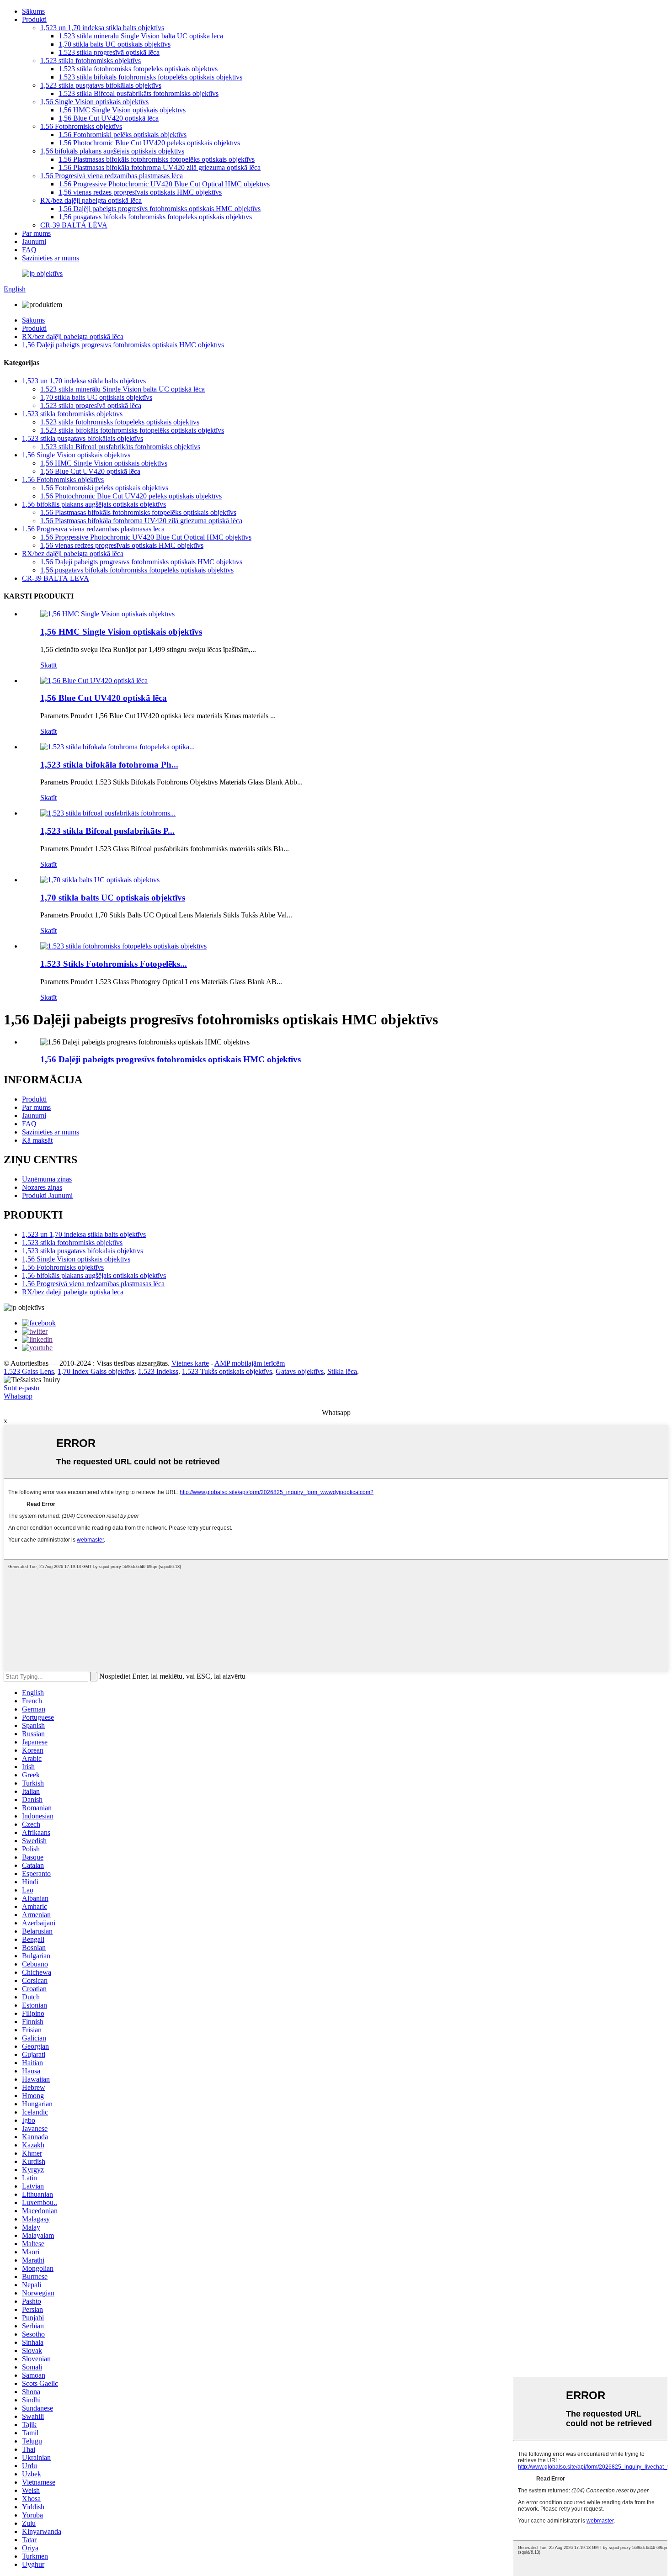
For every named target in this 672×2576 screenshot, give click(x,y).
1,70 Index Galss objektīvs (96, 1371)
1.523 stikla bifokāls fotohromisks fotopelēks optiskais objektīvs (150, 77)
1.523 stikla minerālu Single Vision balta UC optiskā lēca (141, 36)
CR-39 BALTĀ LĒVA (74, 225)
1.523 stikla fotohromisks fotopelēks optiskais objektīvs (138, 69)
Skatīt (48, 665)
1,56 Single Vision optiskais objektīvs (94, 102)
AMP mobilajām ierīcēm (250, 1363)
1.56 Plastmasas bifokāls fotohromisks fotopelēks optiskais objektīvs (157, 159)
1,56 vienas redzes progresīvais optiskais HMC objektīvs (140, 192)
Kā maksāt (37, 1140)
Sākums (33, 11)
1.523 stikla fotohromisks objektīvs (91, 61)
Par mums (36, 233)
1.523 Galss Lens (29, 1371)
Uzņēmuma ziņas (47, 1179)
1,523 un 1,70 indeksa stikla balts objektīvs (102, 28)
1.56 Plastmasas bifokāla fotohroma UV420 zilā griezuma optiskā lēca (160, 167)
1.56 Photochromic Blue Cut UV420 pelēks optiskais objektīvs (149, 143)
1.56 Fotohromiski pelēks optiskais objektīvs (123, 135)
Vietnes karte (190, 1363)
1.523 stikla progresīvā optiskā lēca (109, 52)
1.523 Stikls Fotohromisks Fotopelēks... (114, 964)
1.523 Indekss (158, 1371)
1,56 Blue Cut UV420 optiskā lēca (109, 118)
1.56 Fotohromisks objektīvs (81, 126)
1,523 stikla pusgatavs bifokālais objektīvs (101, 85)
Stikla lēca (342, 1371)
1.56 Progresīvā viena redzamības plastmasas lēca (112, 176)
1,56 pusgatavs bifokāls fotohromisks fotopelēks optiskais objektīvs (155, 217)
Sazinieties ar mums (51, 258)
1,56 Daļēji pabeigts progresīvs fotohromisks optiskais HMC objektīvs (160, 209)
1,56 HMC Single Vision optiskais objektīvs (122, 110)
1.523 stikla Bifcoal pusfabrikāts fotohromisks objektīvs (139, 93)
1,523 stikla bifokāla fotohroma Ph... (109, 765)
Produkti (34, 19)
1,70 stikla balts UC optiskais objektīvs (115, 44)
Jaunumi (34, 241)
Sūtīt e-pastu (21, 1388)
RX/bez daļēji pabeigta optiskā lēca (91, 200)
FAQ (29, 250)
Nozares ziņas (42, 1187)
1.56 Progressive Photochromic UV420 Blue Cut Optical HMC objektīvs (164, 184)
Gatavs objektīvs (300, 1371)
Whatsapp (18, 1396)
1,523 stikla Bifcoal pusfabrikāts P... (107, 831)
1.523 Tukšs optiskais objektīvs (227, 1371)
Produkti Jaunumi (47, 1195)
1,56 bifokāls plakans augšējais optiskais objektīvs (112, 151)
